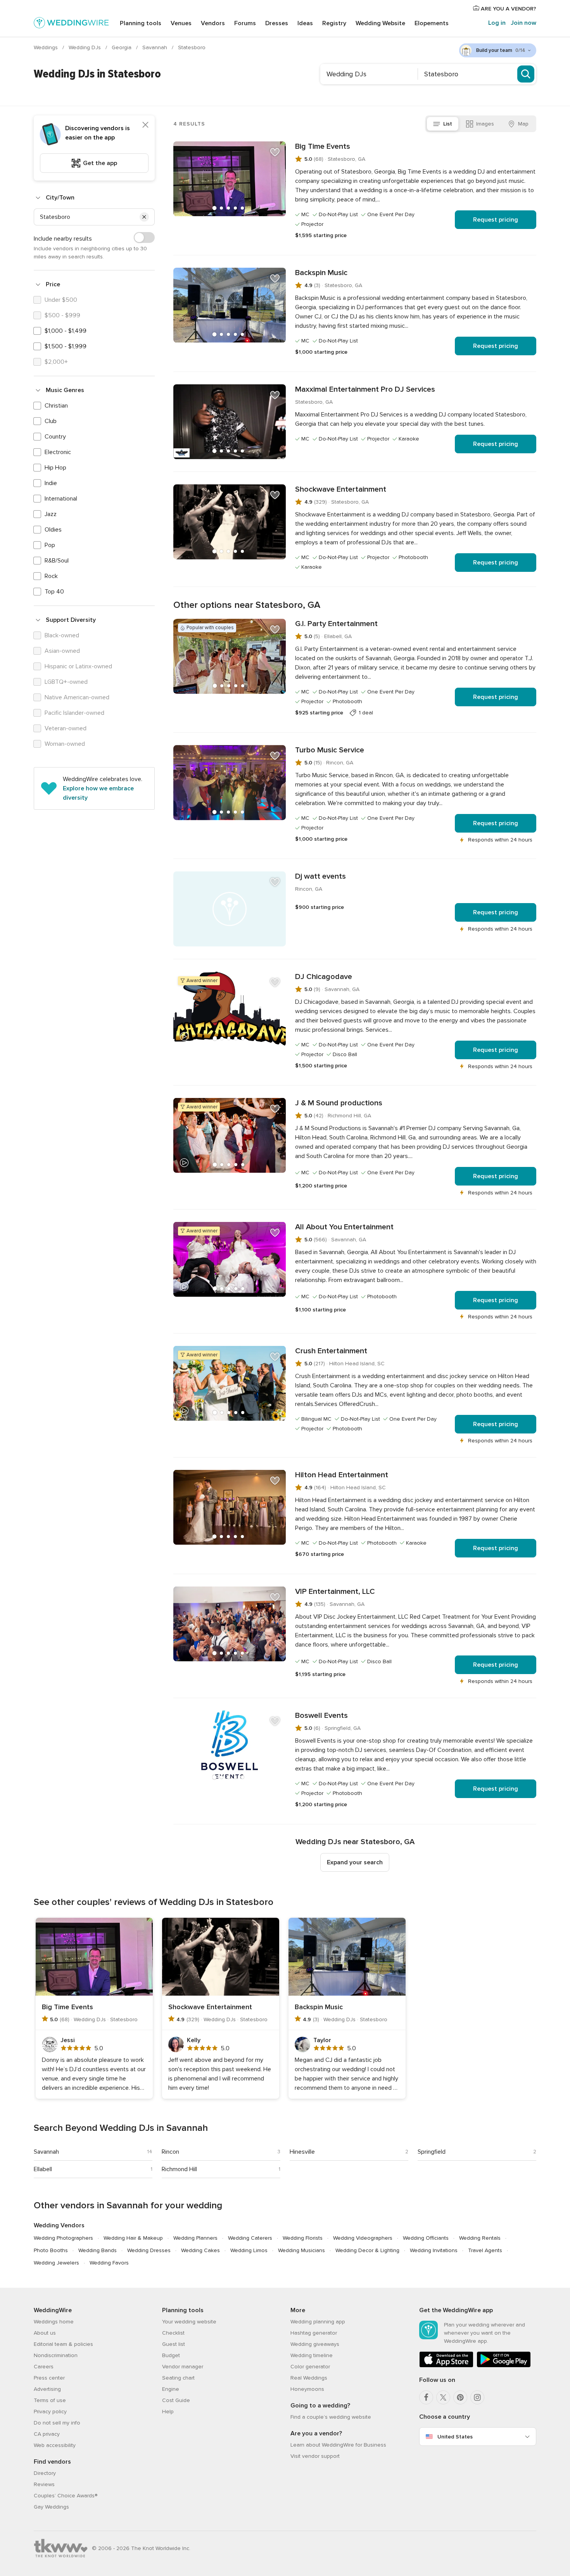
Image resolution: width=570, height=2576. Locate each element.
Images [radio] (485, 124)
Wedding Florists (303, 2238)
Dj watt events (320, 876)
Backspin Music (321, 273)
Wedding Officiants (426, 2238)
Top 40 (54, 592)
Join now (523, 23)
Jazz (51, 514)
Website (380, 23)
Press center (49, 2378)
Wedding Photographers (63, 2238)
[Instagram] (477, 2397)
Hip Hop (55, 468)
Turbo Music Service (330, 750)
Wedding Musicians (301, 2250)
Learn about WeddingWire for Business (338, 2445)
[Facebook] (426, 2397)
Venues (181, 23)
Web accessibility (55, 2445)
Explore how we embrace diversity (98, 793)
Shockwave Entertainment (341, 489)
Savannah (155, 47)
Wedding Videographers (363, 2238)
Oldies (53, 530)
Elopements (432, 23)
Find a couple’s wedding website (331, 2417)
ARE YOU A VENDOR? (508, 9)
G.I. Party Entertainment (336, 624)
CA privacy (47, 2434)
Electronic (58, 452)
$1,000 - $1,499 (66, 331)
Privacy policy (50, 2412)
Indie (51, 483)
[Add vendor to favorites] (275, 152)
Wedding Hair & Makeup (133, 2238)
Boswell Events (321, 1716)
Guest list (174, 2344)
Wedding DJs (85, 47)
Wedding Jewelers (56, 2263)
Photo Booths (51, 2250)
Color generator (310, 2367)
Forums (245, 23)
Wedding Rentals (480, 2238)
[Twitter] (443, 2397)
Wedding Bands (98, 2250)
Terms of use (50, 2400)
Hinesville (302, 2152)
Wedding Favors (109, 2263)
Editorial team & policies (63, 2344)
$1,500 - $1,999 (66, 346)
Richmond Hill (179, 2169)
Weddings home (54, 2322)
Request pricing (496, 220)
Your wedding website (189, 2322)
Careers (44, 2367)
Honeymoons (307, 2389)
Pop (50, 545)
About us (45, 2333)
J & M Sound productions (339, 1103)
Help (168, 2412)
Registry (334, 23)
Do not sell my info (57, 2423)
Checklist (173, 2333)
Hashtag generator (314, 2333)
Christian (56, 406)
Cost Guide (176, 2400)
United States (455, 2437)
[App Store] (446, 2366)
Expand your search (355, 1862)
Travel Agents (485, 2250)
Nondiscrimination (56, 2355)
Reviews (44, 2484)
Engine (171, 2389)
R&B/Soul (57, 561)
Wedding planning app (318, 2322)
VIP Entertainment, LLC (335, 1592)
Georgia (122, 47)
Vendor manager (183, 2367)
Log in (497, 23)
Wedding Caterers (250, 2238)
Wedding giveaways (315, 2344)
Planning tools (141, 23)
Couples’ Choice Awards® (66, 2496)
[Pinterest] (460, 2397)
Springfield (432, 2152)
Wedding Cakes (200, 2250)
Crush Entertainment (331, 1351)
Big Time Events (323, 146)
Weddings (47, 47)
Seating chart (178, 2378)
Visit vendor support (315, 2456)
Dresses (277, 23)
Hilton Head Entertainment (342, 1475)
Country (55, 437)
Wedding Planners (195, 2238)
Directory (45, 2473)
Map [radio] (523, 124)
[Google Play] (504, 2366)
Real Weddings (309, 2378)
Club (51, 421)
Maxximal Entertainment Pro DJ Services (365, 389)
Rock (51, 576)
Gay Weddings (51, 2507)
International (61, 499)
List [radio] (448, 124)
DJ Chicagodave (324, 977)
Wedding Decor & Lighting (367, 2250)
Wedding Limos (249, 2250)
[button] (144, 217)
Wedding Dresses (149, 2250)
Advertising (47, 2389)
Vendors (213, 23)
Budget (171, 2355)
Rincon (170, 2152)
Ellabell (43, 2169)
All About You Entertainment (344, 1227)
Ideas (305, 23)
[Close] (145, 125)
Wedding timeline (312, 2355)
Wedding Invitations (434, 2250)
